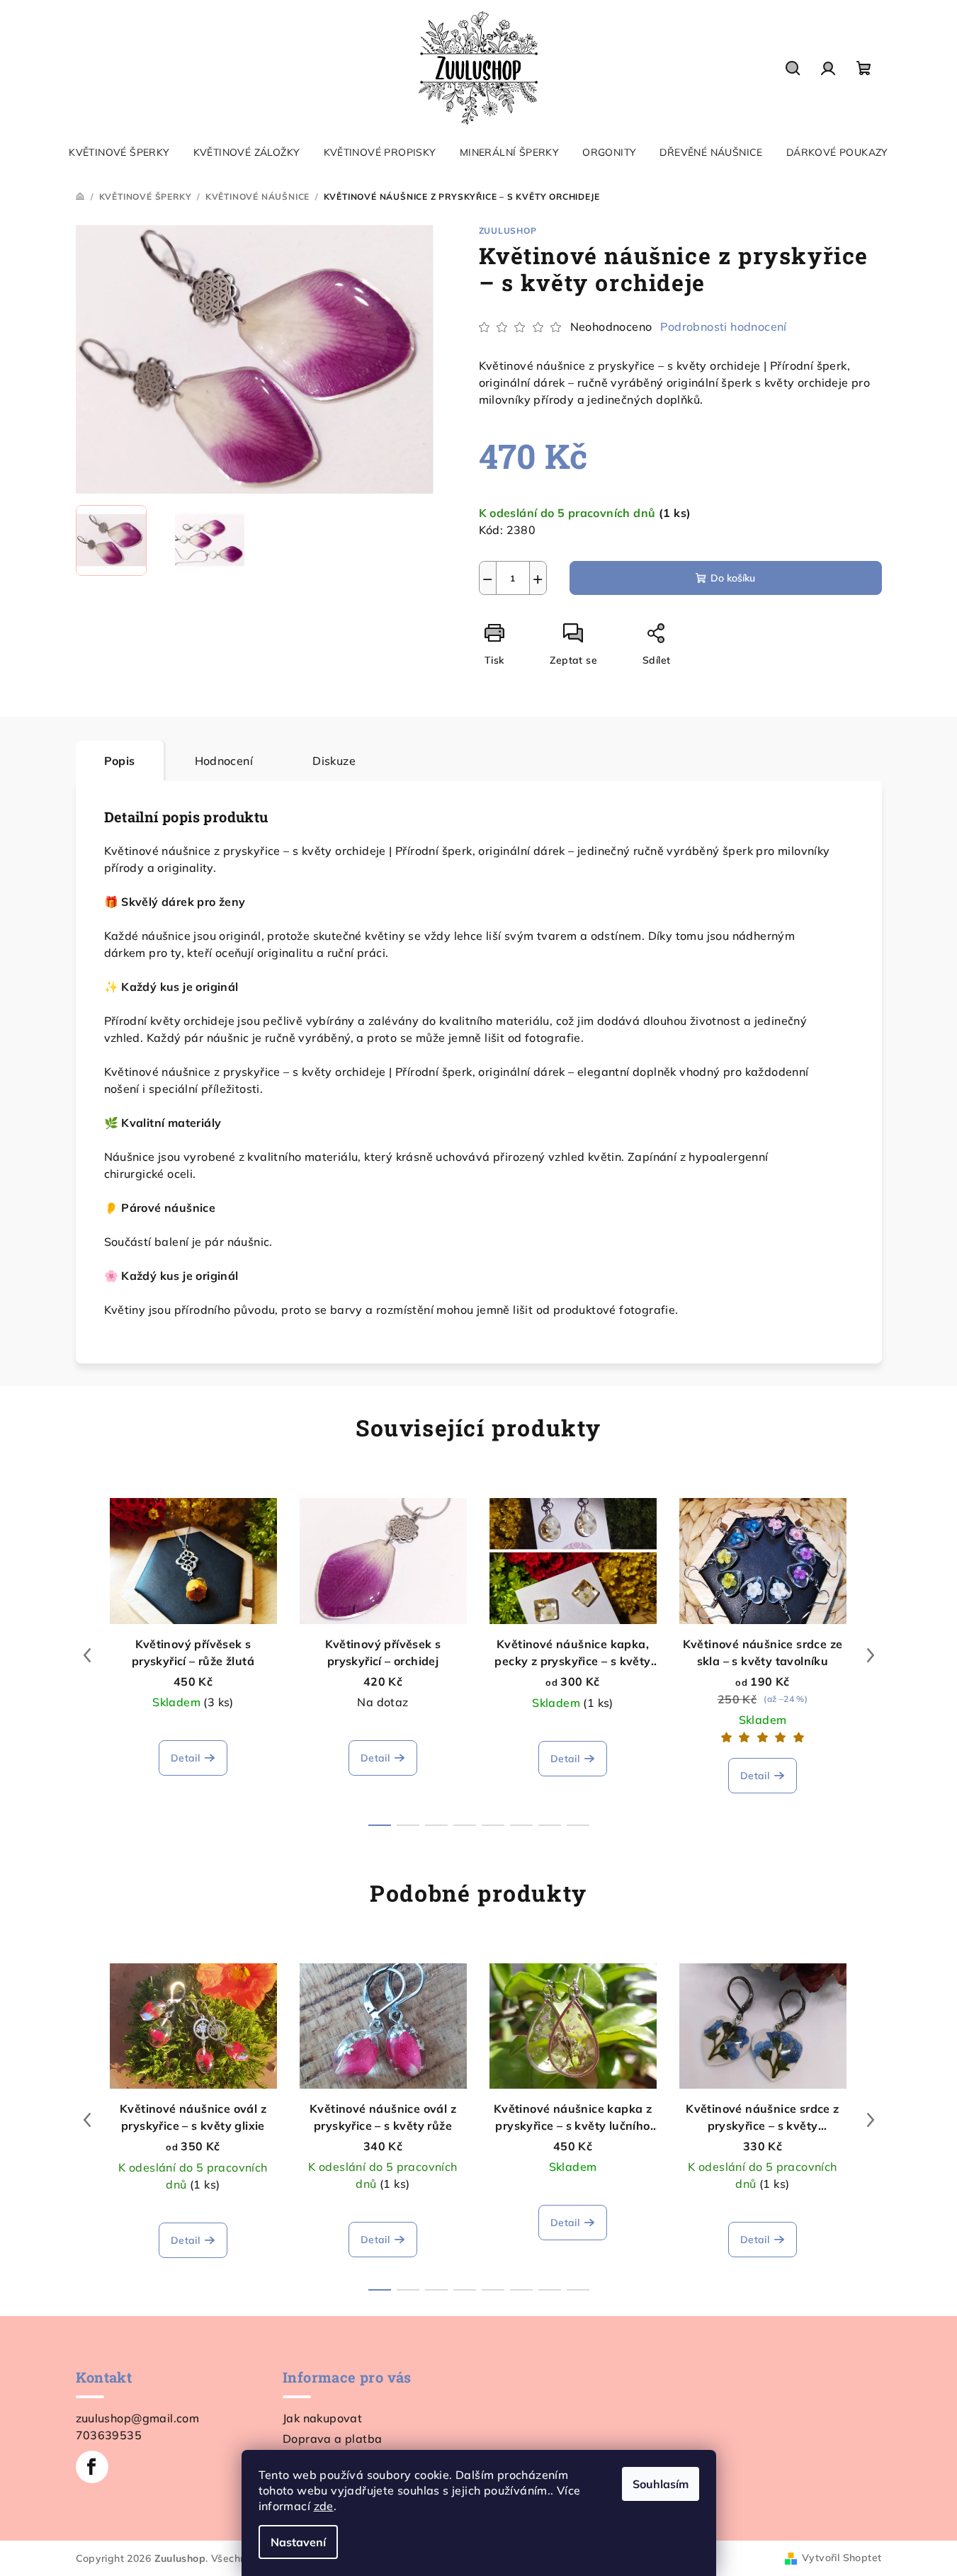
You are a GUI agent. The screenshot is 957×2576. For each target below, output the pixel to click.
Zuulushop (508, 231)
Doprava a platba (332, 2439)
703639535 (109, 2435)
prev (87, 1655)
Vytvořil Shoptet (842, 2558)
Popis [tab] (120, 761)
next (871, 1655)
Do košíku (733, 578)
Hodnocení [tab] (224, 761)
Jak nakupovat (322, 2418)
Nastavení (298, 2542)
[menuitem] (119, 152)
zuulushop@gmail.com (138, 2418)
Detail (185, 1758)
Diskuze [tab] (334, 761)
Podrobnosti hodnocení (723, 327)
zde (324, 2506)
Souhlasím (661, 2484)
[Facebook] (92, 2467)
